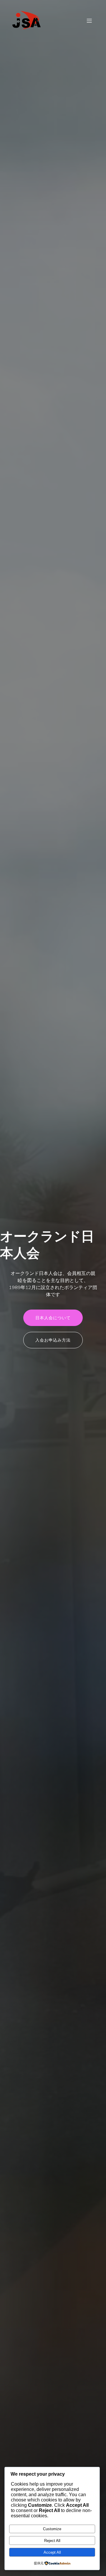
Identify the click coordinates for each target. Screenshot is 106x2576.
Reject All (52, 2541)
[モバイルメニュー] (89, 21)
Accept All (52, 2552)
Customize (52, 2529)
